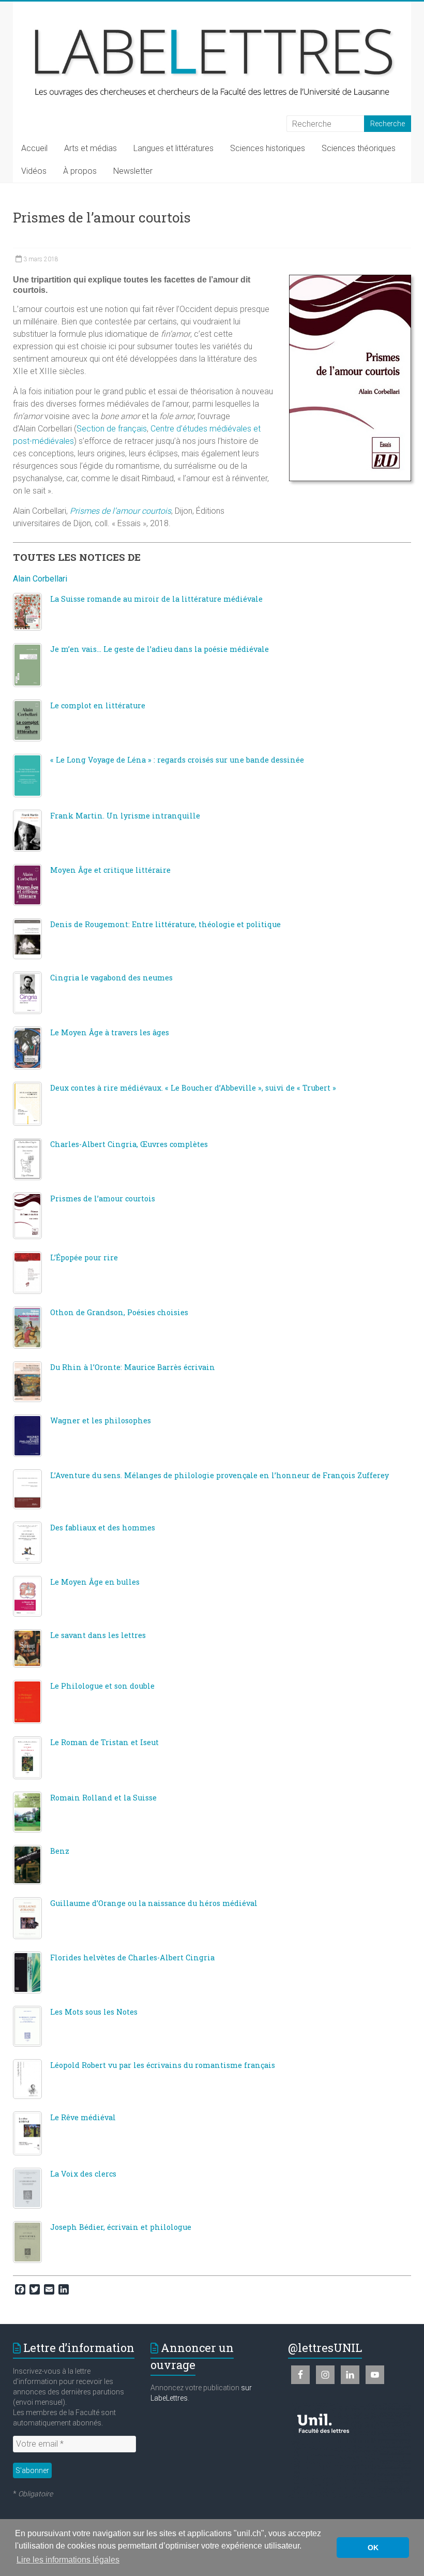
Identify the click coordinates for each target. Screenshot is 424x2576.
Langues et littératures (173, 148)
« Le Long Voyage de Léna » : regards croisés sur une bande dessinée (177, 760)
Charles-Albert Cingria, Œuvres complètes (129, 1144)
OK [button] (373, 2548)
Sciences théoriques (359, 148)
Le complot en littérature (98, 705)
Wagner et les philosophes (101, 1420)
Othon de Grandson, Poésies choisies (119, 1312)
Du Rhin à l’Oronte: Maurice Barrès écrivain (133, 1367)
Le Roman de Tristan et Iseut (104, 1742)
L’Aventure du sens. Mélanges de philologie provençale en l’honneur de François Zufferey (219, 1475)
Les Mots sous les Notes (94, 2012)
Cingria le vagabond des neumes (111, 978)
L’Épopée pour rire (84, 1257)
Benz (60, 1851)
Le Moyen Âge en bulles (95, 1582)
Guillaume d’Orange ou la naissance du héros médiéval (154, 1903)
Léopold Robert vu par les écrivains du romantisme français (163, 2065)
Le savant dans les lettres (98, 1635)
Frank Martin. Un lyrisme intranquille (125, 816)
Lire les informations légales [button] (68, 2560)
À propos (80, 171)
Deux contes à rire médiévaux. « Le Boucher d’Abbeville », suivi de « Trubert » (193, 1088)
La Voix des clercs (83, 2174)
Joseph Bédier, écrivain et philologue (121, 2227)
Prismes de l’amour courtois (103, 1198)
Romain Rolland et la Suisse (103, 1798)
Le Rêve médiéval (83, 2117)
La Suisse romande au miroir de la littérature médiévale (156, 599)
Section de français (112, 429)
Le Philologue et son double (102, 1686)
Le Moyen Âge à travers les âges (110, 1032)
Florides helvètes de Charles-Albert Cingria (132, 1957)
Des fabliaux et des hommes (103, 1528)
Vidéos (34, 171)
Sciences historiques (268, 148)
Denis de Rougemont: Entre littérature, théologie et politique (165, 924)
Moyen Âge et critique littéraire (110, 870)
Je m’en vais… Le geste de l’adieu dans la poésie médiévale (160, 649)
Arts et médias (90, 148)
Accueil (34, 148)
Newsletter (133, 171)
